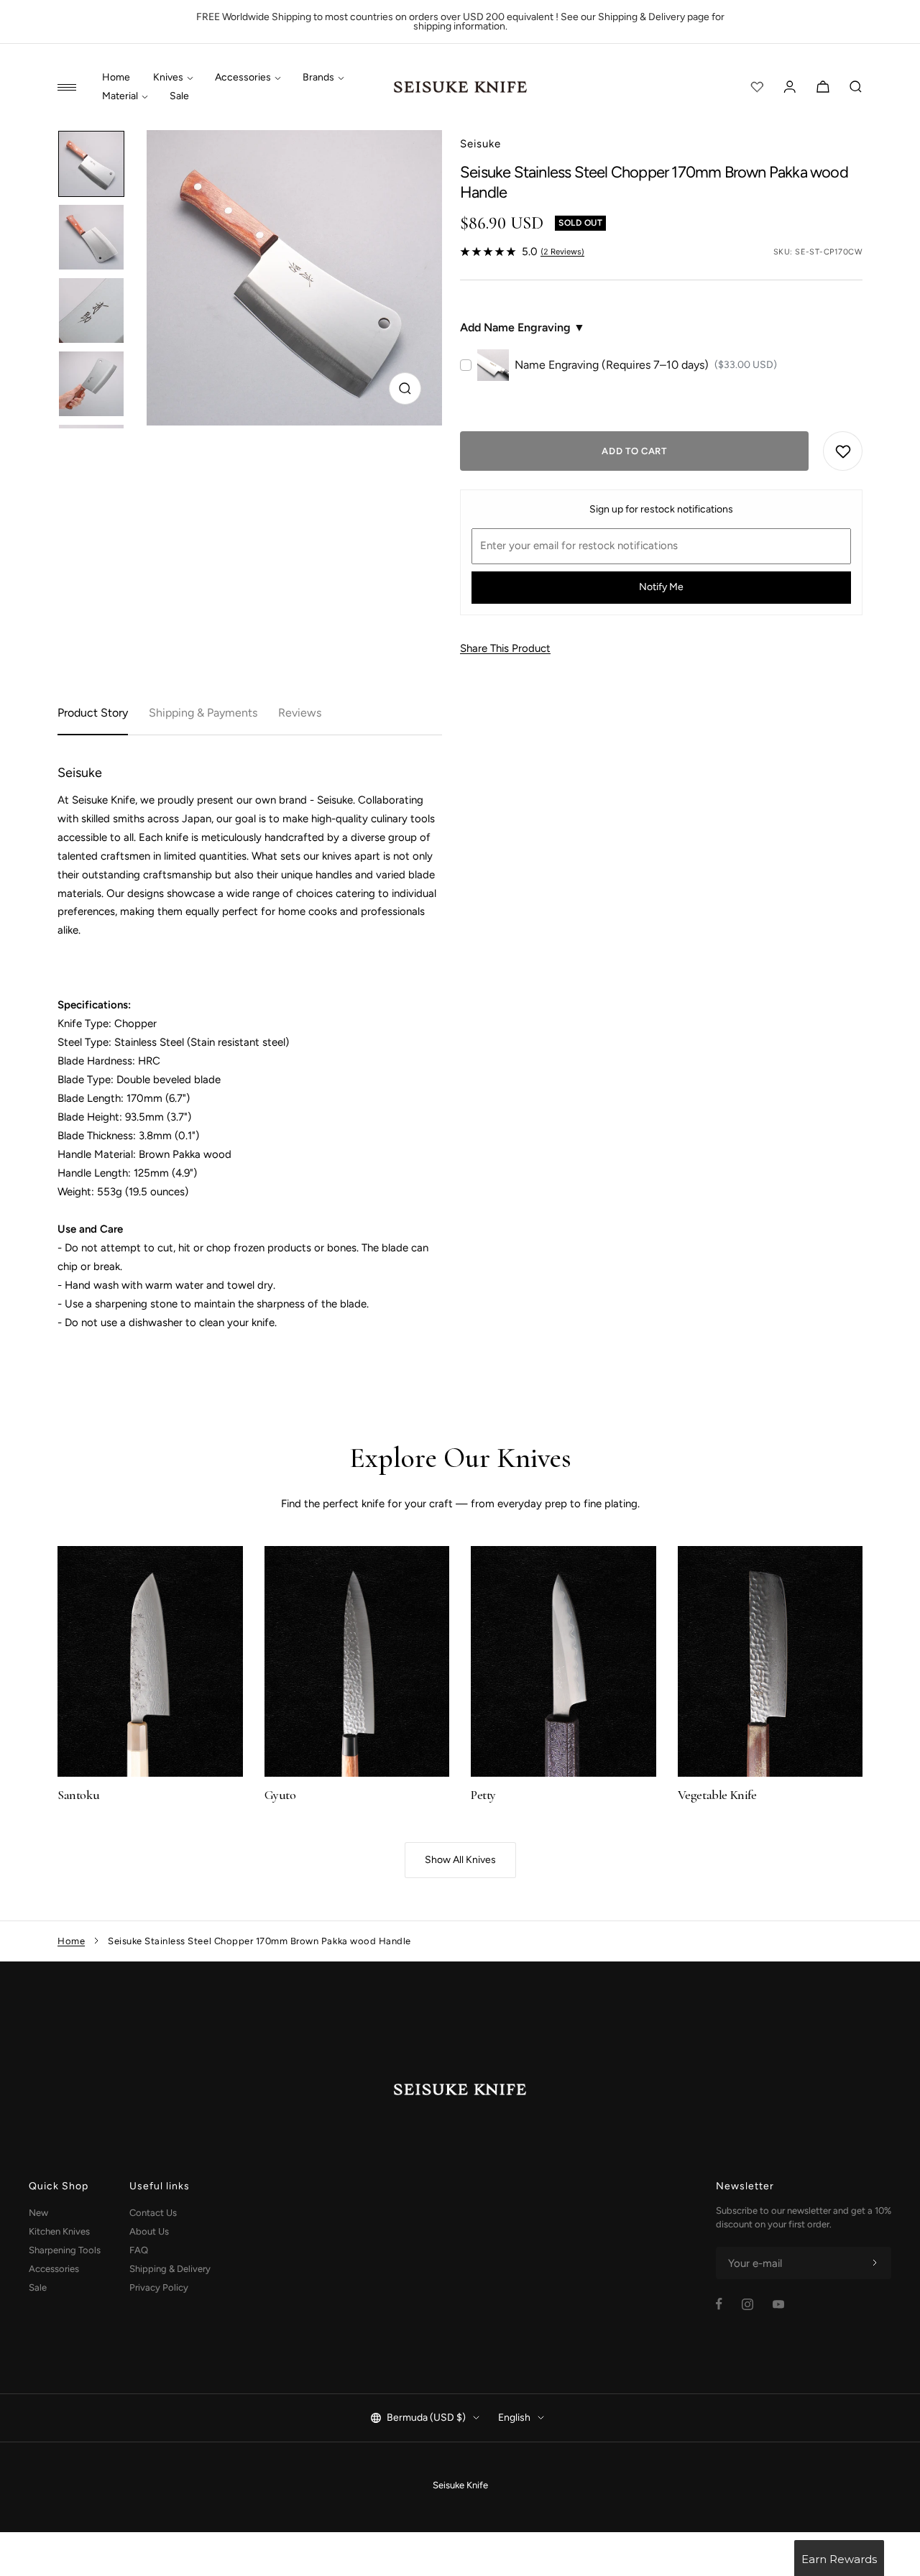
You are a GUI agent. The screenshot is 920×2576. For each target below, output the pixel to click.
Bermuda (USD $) (426, 2418)
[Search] (856, 87)
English (514, 2418)
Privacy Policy (159, 2287)
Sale (179, 96)
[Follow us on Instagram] (747, 2304)
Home (116, 78)
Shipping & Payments (203, 713)
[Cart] (823, 87)
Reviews (300, 713)
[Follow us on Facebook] (719, 2304)
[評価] (757, 87)
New (38, 2213)
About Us (149, 2231)
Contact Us (153, 2213)
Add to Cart (634, 451)
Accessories (243, 78)
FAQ (139, 2250)
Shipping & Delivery (170, 2269)
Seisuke (480, 144)
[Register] (875, 2263)
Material (120, 96)
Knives (168, 78)
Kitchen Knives (59, 2231)
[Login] (790, 87)
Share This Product (505, 648)
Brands (318, 78)
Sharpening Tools (65, 2250)
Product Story (93, 713)
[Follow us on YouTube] (778, 2304)
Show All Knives (460, 1860)
